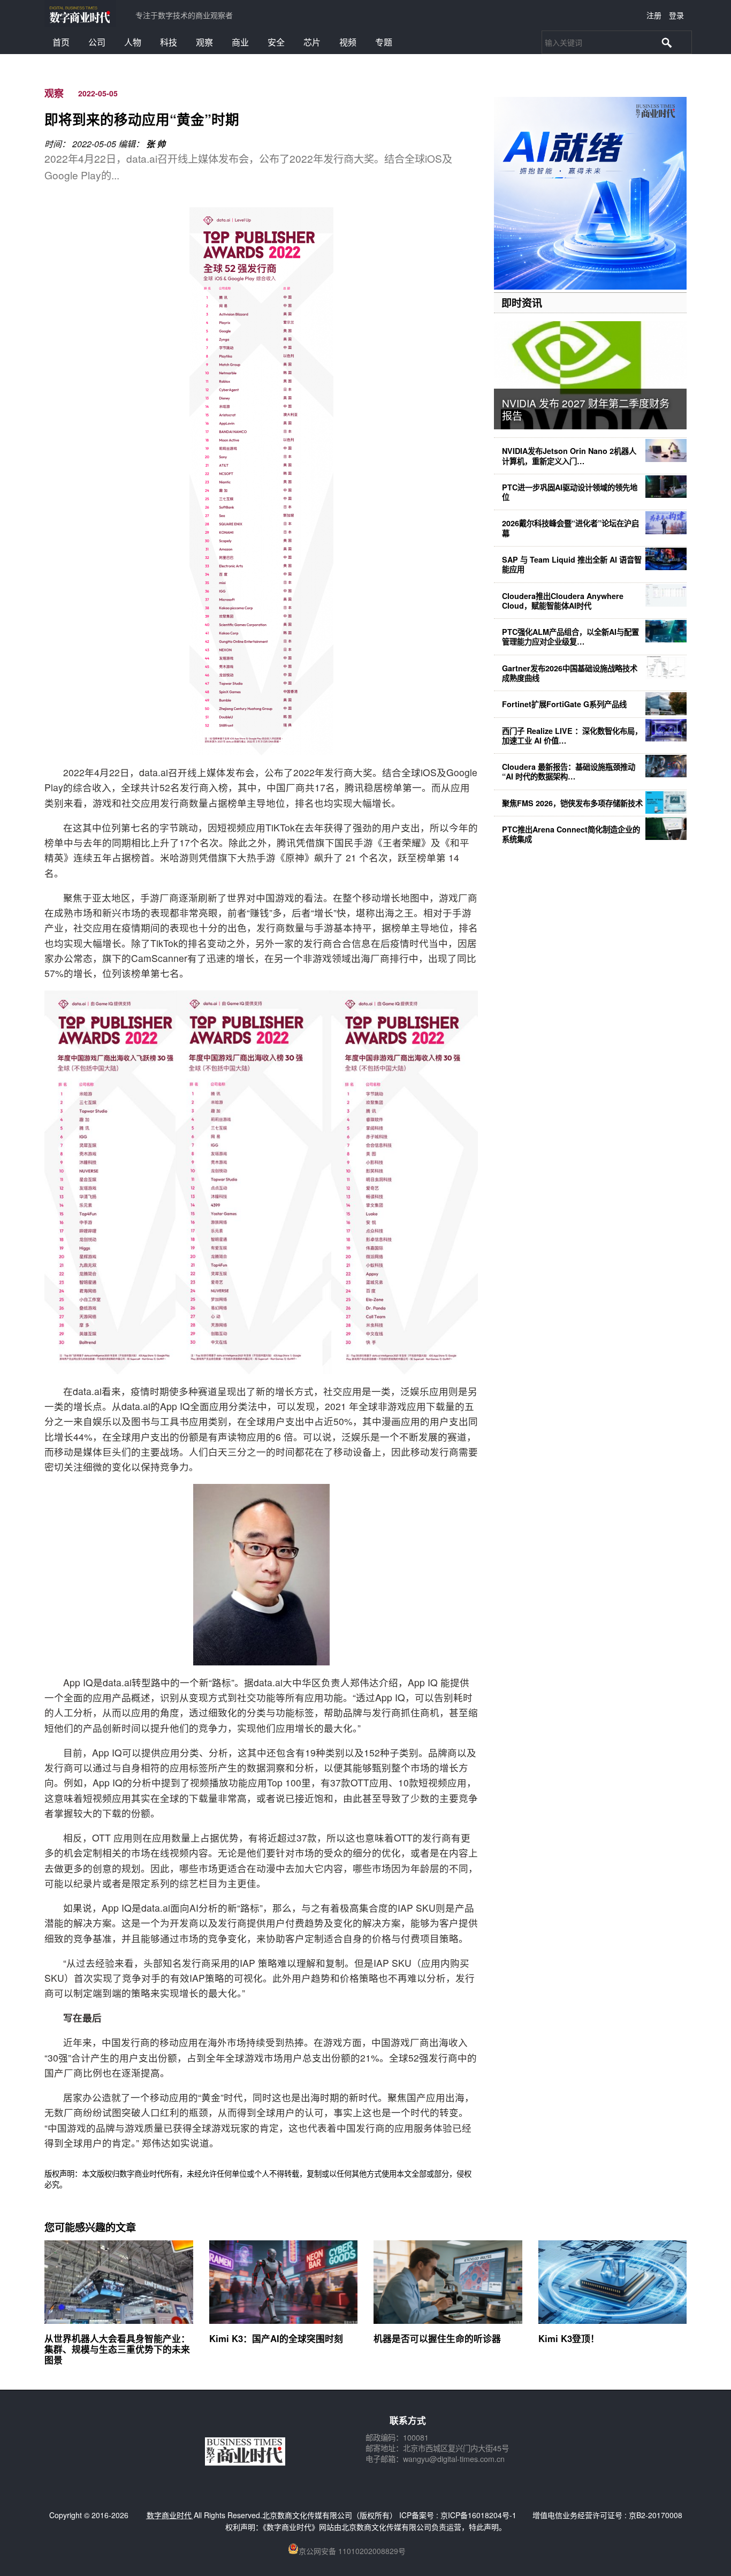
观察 (204, 42)
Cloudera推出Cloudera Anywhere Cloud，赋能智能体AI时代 (563, 601)
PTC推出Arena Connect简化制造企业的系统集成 (571, 834)
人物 (133, 42)
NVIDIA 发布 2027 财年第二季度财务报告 (586, 409)
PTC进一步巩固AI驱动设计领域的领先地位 (570, 492)
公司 (97, 42)
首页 (61, 42)
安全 (276, 42)
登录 (676, 15)
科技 (169, 42)
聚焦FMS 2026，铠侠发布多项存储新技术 (572, 803)
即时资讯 (522, 302)
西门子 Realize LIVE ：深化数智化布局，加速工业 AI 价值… (572, 736)
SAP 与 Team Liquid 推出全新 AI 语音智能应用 (572, 564)
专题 (384, 42)
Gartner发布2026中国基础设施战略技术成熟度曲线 (570, 673)
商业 (240, 42)
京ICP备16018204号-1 (478, 2515)
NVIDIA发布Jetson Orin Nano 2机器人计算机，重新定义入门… (569, 456)
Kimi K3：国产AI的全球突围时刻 (276, 2338)
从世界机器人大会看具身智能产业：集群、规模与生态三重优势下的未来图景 (117, 2349)
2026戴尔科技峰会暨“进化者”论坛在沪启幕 (570, 528)
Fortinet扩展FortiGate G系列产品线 (564, 704)
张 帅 (156, 144)
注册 (654, 15)
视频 (348, 42)
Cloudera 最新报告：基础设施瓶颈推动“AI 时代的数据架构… (569, 771)
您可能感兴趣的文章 (90, 2227)
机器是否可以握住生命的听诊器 (437, 2338)
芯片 (312, 42)
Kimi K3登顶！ (569, 2338)
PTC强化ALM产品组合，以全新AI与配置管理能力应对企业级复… (570, 637)
